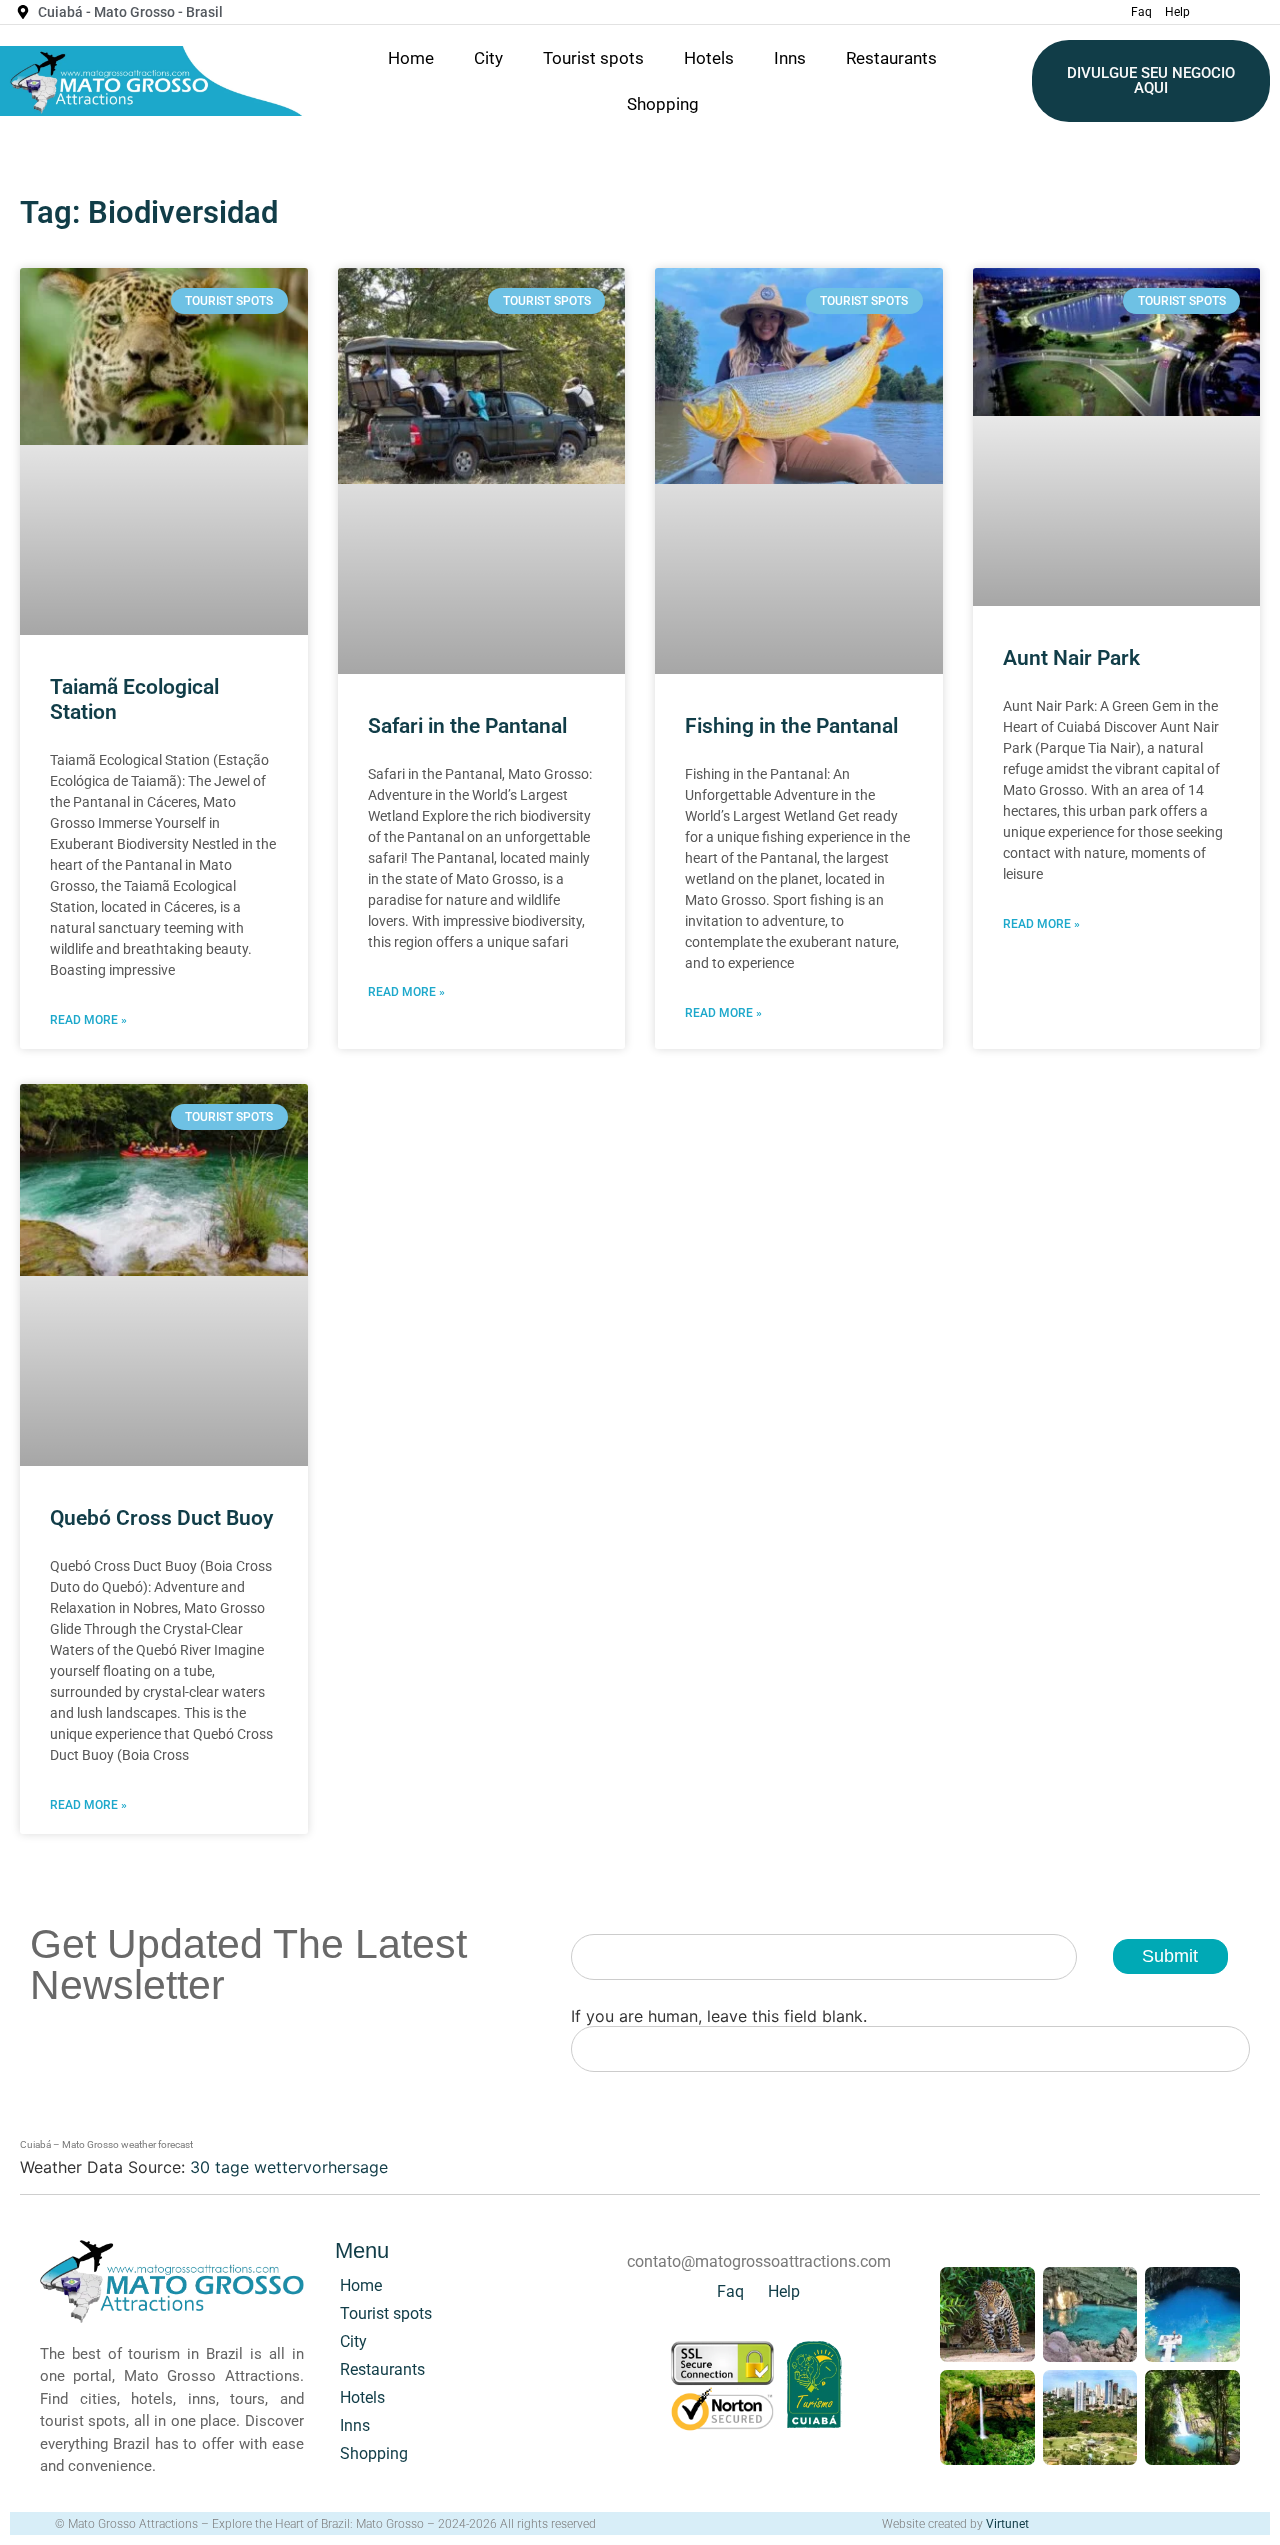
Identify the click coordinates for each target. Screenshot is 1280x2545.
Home (411, 58)
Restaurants (891, 58)
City (488, 58)
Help (1177, 12)
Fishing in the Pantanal (791, 726)
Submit (1170, 1956)
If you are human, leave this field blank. (719, 2016)
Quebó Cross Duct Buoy (161, 1518)
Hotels (709, 58)
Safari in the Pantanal (467, 726)
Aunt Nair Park (1071, 658)
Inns (790, 58)
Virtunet (1007, 2524)
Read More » (88, 1020)
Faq (1141, 12)
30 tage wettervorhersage (289, 2167)
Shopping (663, 104)
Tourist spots (593, 58)
